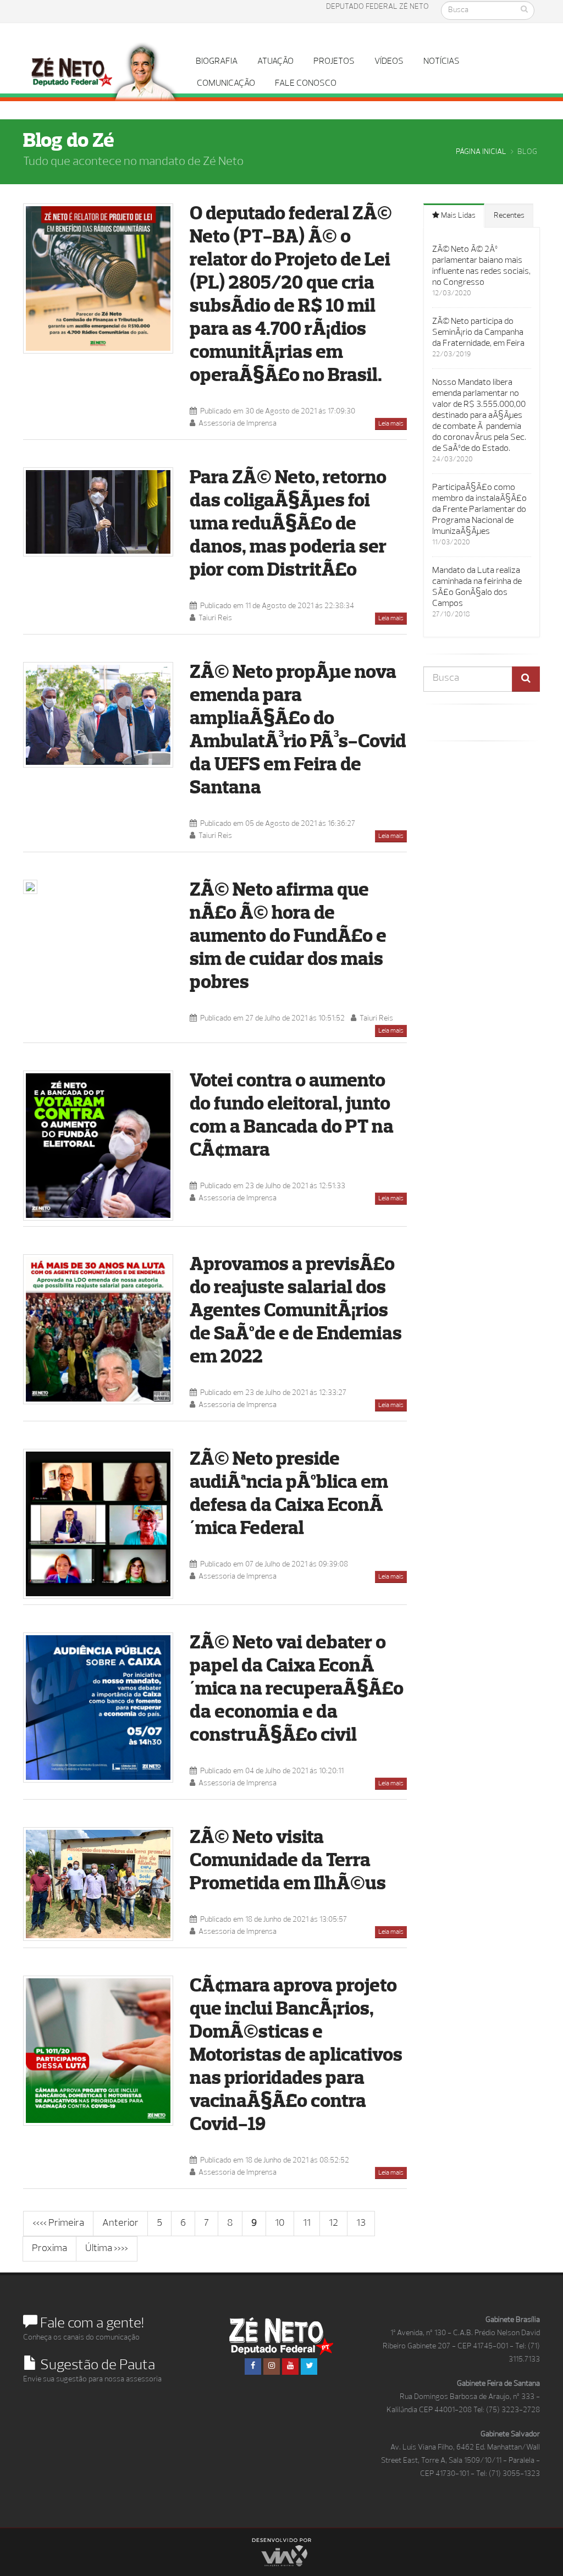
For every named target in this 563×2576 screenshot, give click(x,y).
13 (361, 2224)
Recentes (509, 216)
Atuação (275, 62)
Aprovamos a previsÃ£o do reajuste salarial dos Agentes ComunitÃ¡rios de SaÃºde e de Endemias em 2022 (296, 1312)
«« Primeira (58, 2224)
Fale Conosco (306, 84)
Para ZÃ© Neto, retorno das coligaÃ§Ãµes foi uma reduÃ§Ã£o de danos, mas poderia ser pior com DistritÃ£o (288, 525)
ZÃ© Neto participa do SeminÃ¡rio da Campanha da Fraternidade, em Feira (478, 333)
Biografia (217, 62)
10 (280, 2224)
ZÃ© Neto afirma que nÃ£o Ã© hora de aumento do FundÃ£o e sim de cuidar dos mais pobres (288, 937)
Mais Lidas (457, 216)
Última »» (107, 2249)
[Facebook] (253, 2367)
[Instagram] (272, 2367)
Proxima (49, 2249)
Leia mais (391, 424)
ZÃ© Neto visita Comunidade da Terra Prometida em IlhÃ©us (288, 1861)
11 (307, 2224)
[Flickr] (309, 2367)
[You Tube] (290, 2367)
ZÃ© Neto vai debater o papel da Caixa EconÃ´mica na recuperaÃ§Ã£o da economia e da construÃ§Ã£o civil (297, 1690)
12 (333, 2224)
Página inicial (481, 152)
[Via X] (281, 2552)
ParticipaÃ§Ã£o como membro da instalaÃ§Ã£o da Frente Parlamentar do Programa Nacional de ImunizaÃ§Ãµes (479, 510)
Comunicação (226, 84)
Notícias (441, 62)
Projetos (334, 62)
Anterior (120, 2224)
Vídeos (389, 62)
